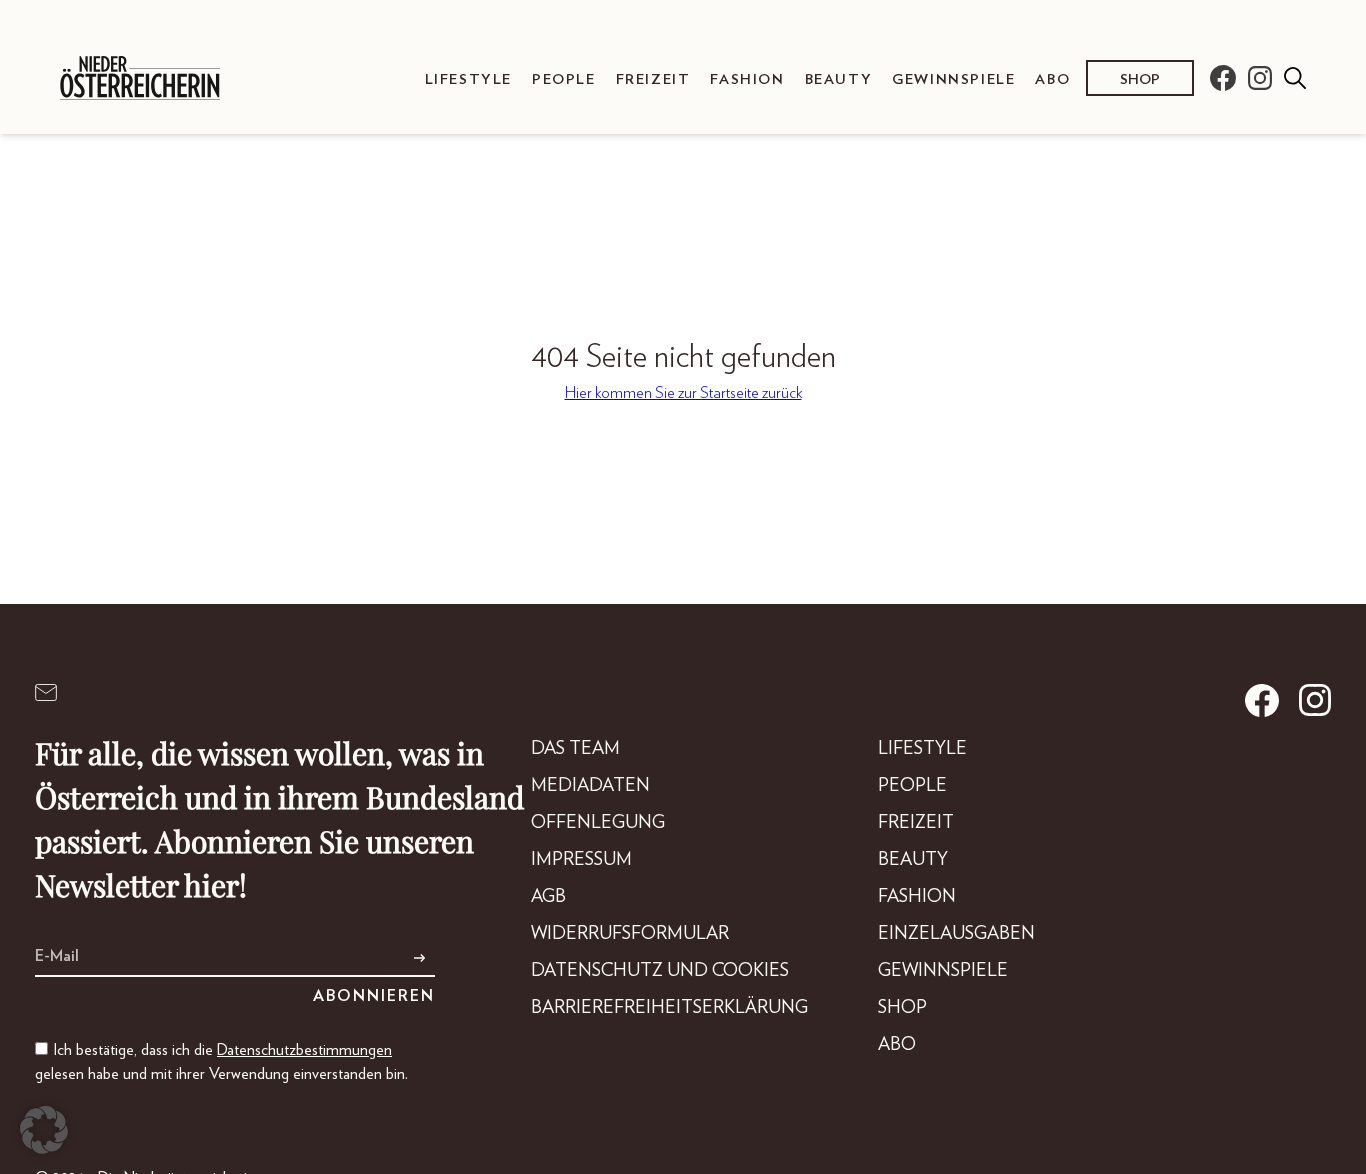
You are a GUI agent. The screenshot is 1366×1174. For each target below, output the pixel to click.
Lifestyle (468, 79)
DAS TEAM (575, 749)
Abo (1052, 79)
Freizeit (653, 79)
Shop (1140, 79)
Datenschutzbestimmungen (304, 1050)
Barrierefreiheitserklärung (669, 1008)
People (564, 79)
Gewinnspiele (953, 79)
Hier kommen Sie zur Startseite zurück (683, 393)
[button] (44, 1130)
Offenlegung (598, 823)
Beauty (839, 79)
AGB (548, 897)
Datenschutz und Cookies (660, 971)
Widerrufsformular (630, 934)
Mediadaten (590, 786)
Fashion (747, 79)
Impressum (581, 860)
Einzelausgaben (956, 934)
